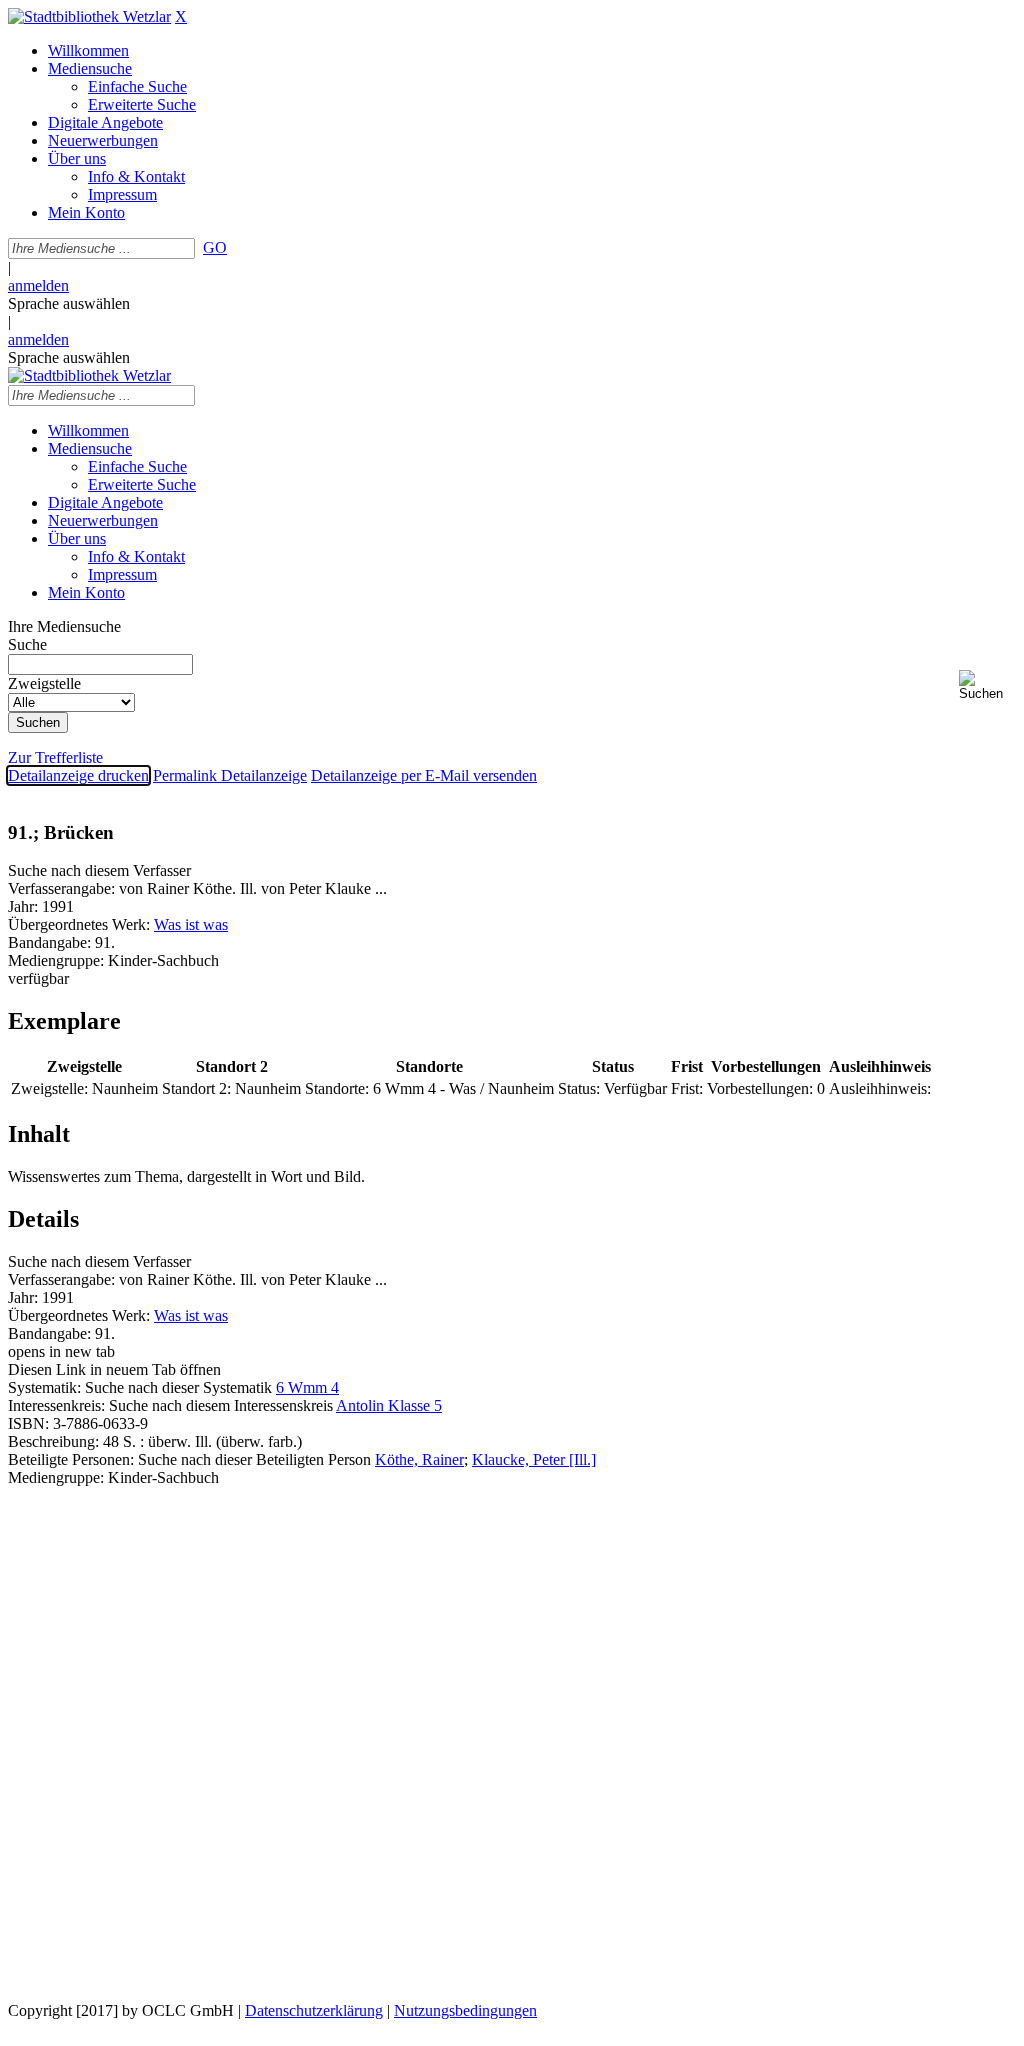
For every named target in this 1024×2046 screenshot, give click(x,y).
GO (215, 247)
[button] (987, 685)
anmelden (38, 285)
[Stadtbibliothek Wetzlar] (89, 16)
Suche (27, 644)
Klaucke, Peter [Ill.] (534, 1459)
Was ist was (191, 924)
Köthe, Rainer (419, 1459)
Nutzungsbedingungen (465, 2010)
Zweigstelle (44, 683)
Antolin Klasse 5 (389, 1405)
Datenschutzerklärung (314, 2010)
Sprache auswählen (69, 303)
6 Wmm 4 (307, 1387)
